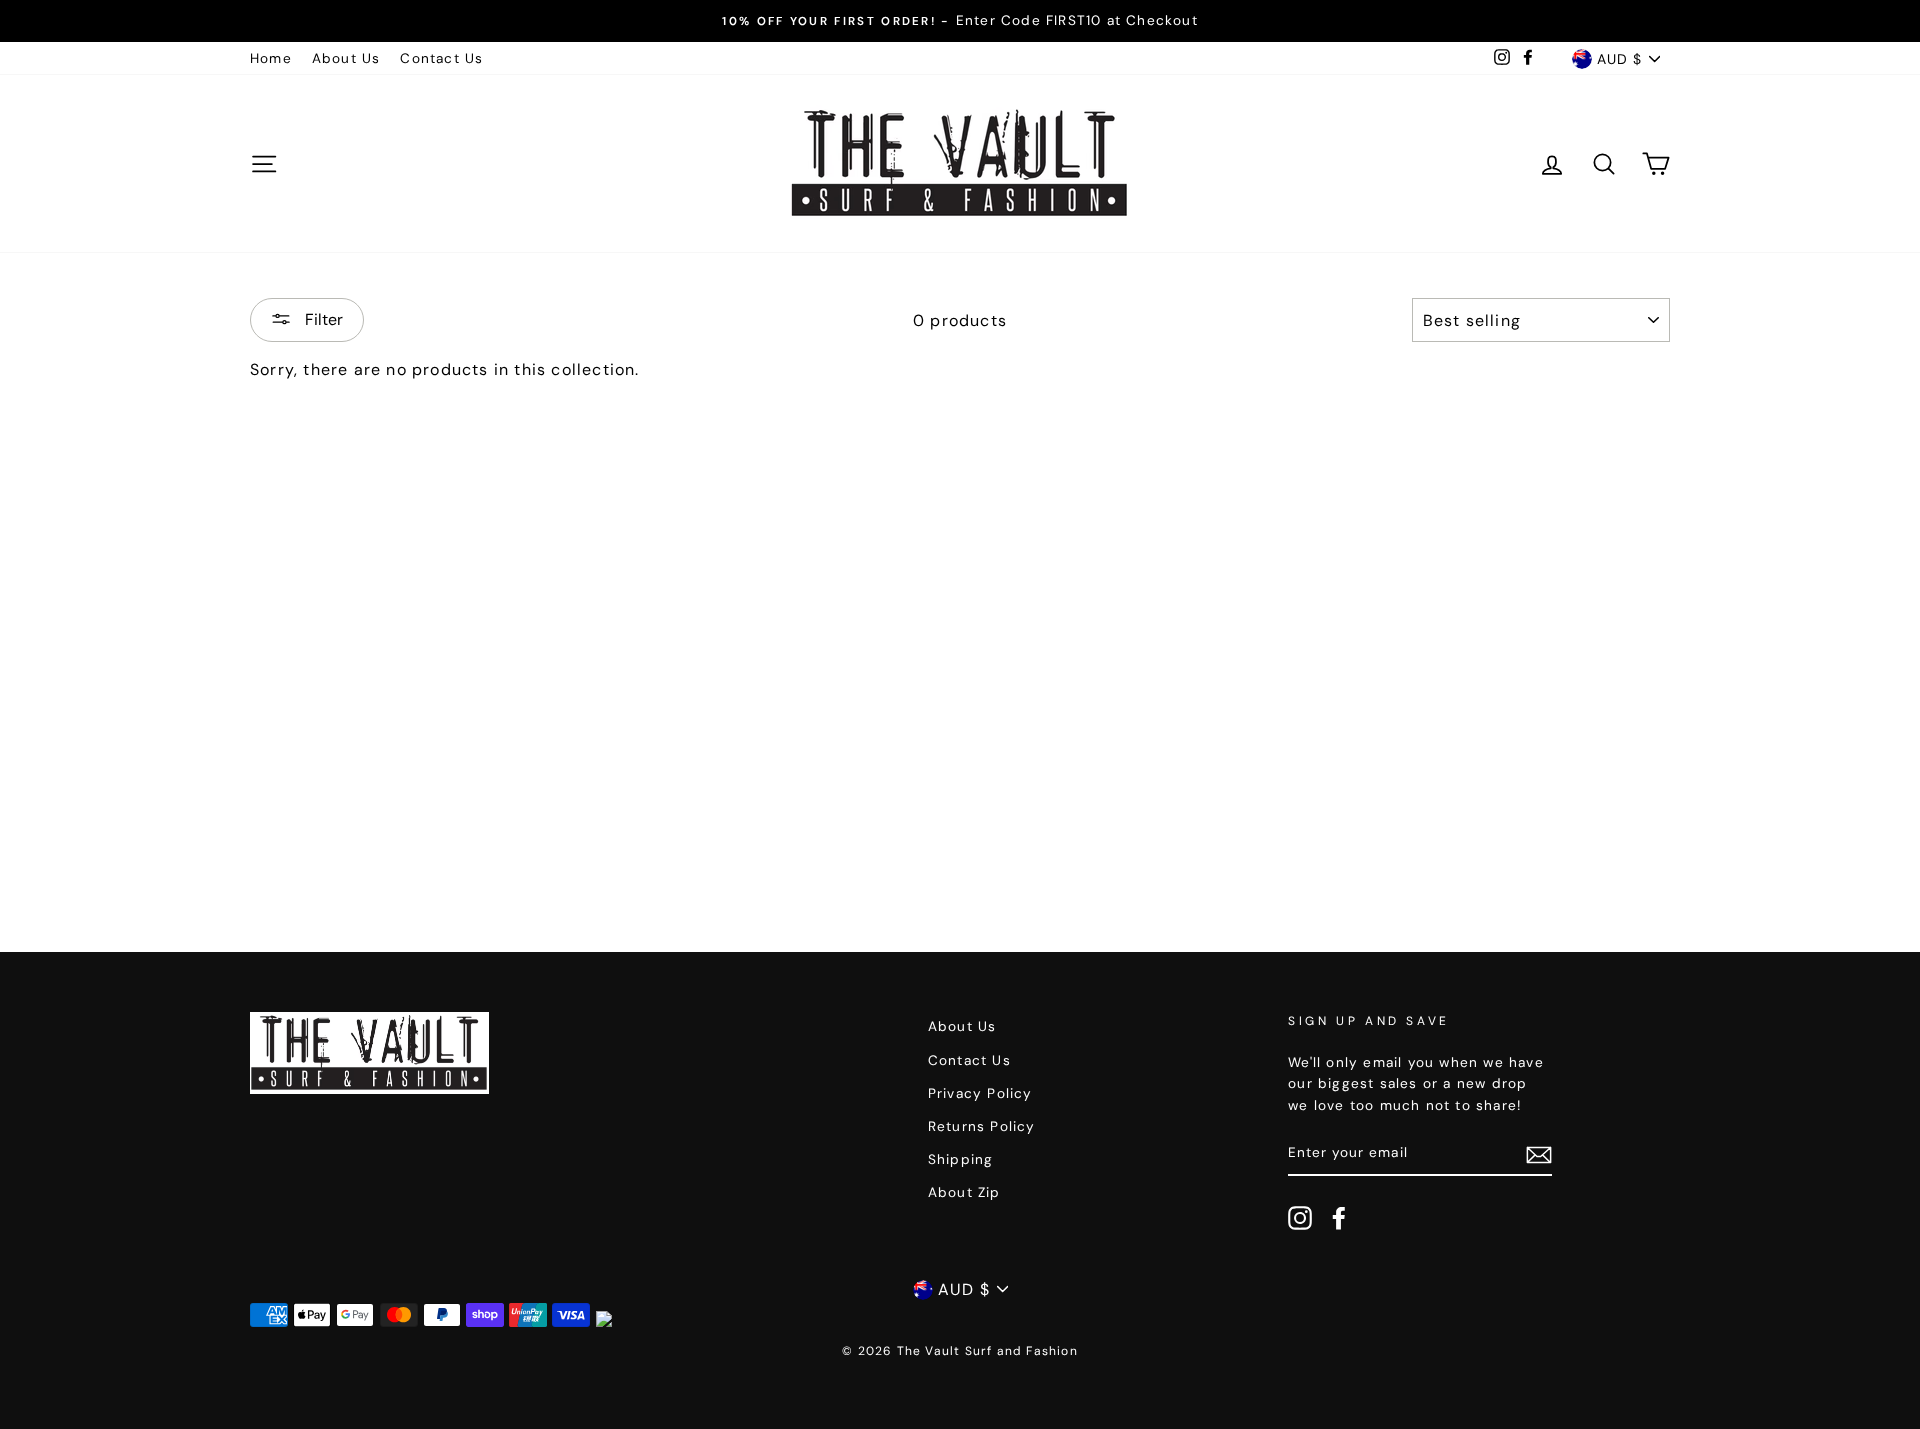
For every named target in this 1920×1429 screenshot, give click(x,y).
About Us (346, 58)
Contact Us (441, 58)
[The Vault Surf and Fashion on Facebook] (1339, 1218)
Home (271, 58)
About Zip (964, 1192)
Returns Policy (982, 1126)
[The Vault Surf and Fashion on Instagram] (1300, 1218)
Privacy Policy (980, 1093)
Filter (322, 319)
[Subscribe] (1539, 1154)
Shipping (961, 1159)
